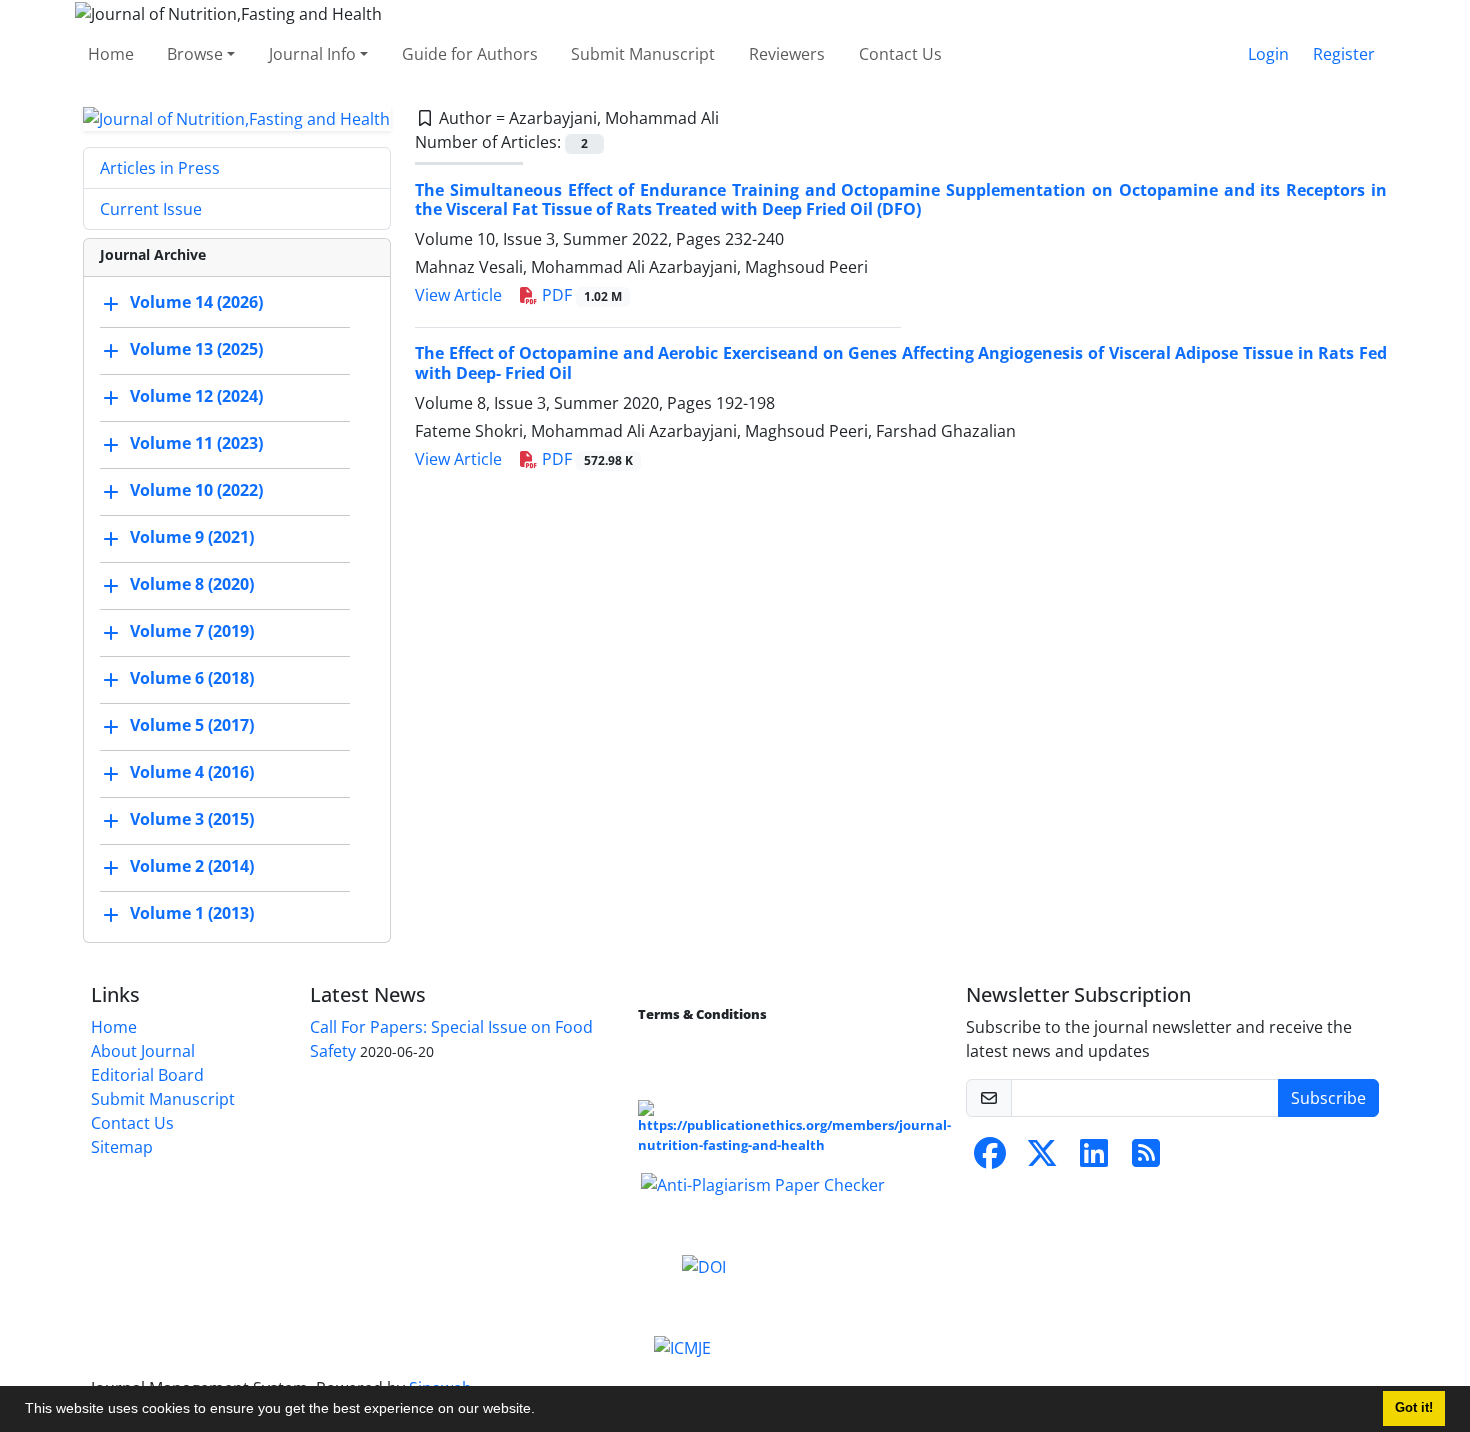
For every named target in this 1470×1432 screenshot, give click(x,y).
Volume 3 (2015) (192, 820)
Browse (195, 54)
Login (1268, 54)
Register (1344, 54)
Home (111, 54)
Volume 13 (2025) (196, 350)
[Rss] (1146, 1159)
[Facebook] (990, 1159)
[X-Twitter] (1042, 1159)
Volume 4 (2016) (192, 773)
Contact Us (900, 54)
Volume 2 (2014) (192, 867)
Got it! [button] (1414, 1408)
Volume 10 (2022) (196, 491)
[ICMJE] (682, 1347)
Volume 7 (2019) (192, 632)
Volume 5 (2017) (192, 726)
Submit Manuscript (643, 54)
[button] (542, 1411)
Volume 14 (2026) (196, 303)
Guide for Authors (470, 54)
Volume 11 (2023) (196, 444)
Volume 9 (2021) (192, 538)
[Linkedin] (1094, 1159)
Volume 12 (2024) (196, 397)
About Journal (143, 1051)
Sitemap (122, 1147)
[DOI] (704, 1265)
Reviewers (787, 54)
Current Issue (151, 209)
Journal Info (312, 54)
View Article (458, 295)
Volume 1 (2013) (192, 914)
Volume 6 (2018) (192, 679)
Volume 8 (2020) (192, 585)
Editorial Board (147, 1075)
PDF (580, 295)
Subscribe (1328, 1098)
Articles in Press (160, 168)
